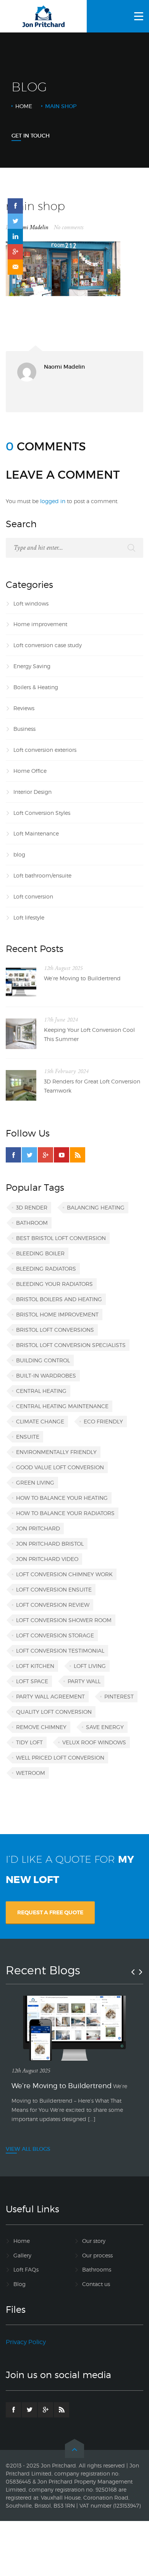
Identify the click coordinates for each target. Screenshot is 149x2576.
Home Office (30, 771)
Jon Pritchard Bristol (50, 1544)
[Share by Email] (15, 267)
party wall (84, 1681)
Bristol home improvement (57, 1314)
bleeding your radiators (54, 1284)
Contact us (96, 2284)
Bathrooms (97, 2269)
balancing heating (96, 1207)
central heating (41, 1391)
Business (24, 729)
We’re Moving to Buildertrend (82, 978)
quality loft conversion (54, 1712)
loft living (90, 1666)
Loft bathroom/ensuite (42, 875)
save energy (105, 1727)
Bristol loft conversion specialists (71, 1345)
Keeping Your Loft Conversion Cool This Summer (89, 1034)
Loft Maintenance (36, 833)
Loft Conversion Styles (42, 813)
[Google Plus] (45, 1155)
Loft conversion (33, 896)
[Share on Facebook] (15, 206)
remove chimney (41, 1727)
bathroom (32, 1223)
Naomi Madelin (31, 227)
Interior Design (32, 792)
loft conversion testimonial (60, 1651)
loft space (32, 1681)
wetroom (31, 1773)
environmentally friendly (56, 1452)
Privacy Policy (26, 2342)
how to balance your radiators (65, 1513)
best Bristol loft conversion (61, 1238)
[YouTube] (62, 1155)
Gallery (22, 2255)
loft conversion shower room (64, 1620)
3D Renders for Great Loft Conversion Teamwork (92, 1086)
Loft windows (31, 603)
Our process (97, 2255)
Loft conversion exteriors (45, 750)
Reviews (24, 708)
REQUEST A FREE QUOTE (50, 1912)
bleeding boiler (40, 1253)
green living (35, 1482)
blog (19, 854)
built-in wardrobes (46, 1375)
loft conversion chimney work (64, 1574)
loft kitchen (35, 1666)
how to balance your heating (62, 1498)
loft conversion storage (55, 1635)
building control (43, 1360)
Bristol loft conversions (55, 1330)
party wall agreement (50, 1696)
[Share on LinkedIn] (15, 236)
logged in (53, 501)
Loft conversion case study (48, 645)
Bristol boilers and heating (59, 1299)
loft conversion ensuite (54, 1589)
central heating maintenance (62, 1406)
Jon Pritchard (38, 1528)
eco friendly (103, 1421)
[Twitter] (29, 1155)
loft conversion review (53, 1605)
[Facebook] (13, 1155)
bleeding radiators (46, 1269)
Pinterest (119, 1696)
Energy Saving (32, 666)
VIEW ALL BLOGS (28, 2149)
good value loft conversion (60, 1467)
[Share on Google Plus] (15, 252)
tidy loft (29, 1742)
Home (24, 106)
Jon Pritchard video (47, 1559)
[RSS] (78, 1155)
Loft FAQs (26, 2269)
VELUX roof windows (94, 1742)
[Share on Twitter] (15, 221)
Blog (19, 2284)
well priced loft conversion (60, 1758)
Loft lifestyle (29, 917)
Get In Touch (31, 136)
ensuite (28, 1437)
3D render (32, 1207)
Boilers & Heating (36, 687)
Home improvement (40, 624)
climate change (40, 1421)
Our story (94, 2241)
